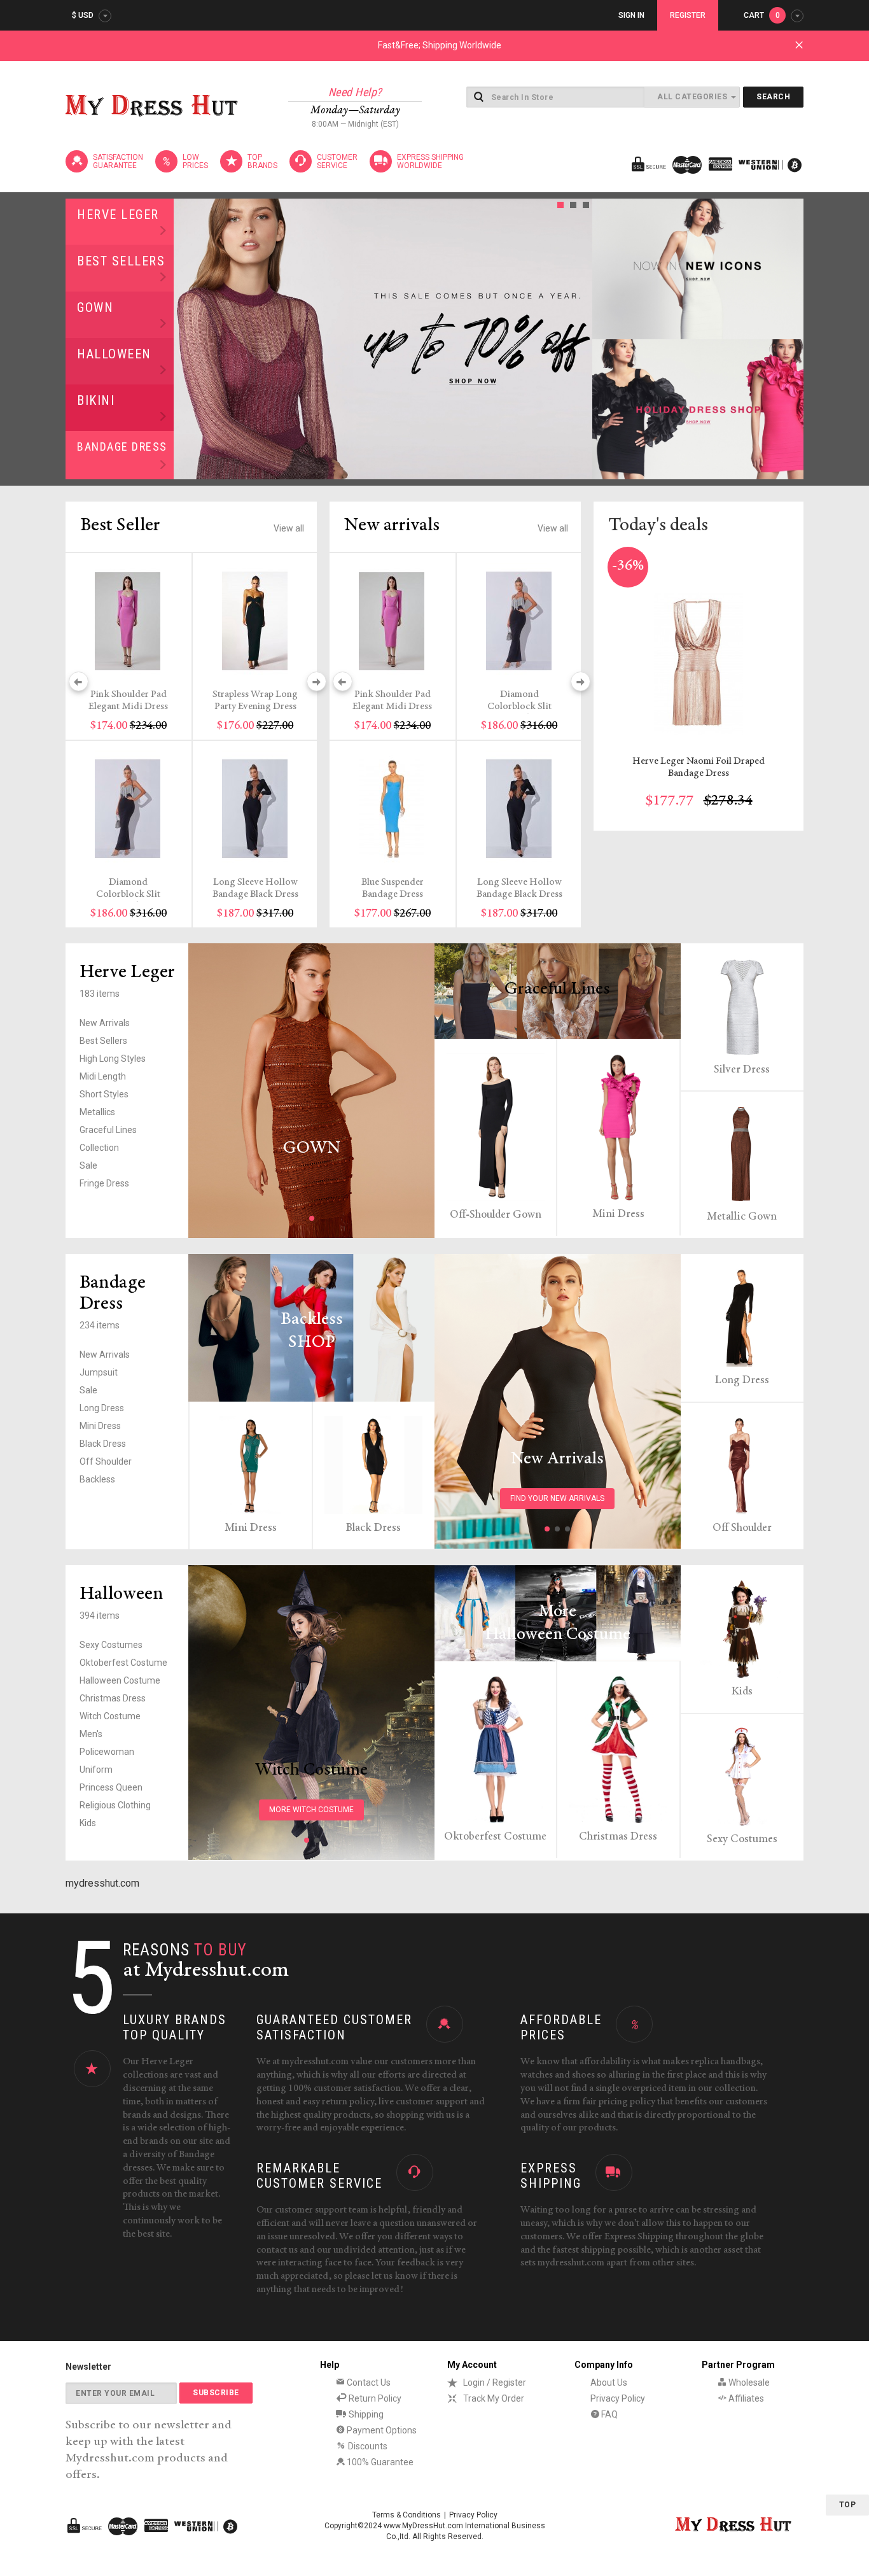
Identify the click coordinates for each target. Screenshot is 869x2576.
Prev (187, 339)
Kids (88, 1823)
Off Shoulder (106, 1461)
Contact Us (368, 2382)
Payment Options (381, 2430)
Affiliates (745, 2398)
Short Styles (104, 1094)
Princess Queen (111, 1787)
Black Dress (103, 1444)
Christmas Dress (113, 1698)
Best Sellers (121, 261)
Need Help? (355, 92)
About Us (609, 2382)
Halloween (114, 354)
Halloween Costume (120, 1680)
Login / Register (495, 2382)
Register (688, 15)
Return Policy (374, 2398)
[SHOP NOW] (698, 269)
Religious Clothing (115, 1805)
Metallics (97, 1112)
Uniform (96, 1770)
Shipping (365, 2414)
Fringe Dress (104, 1183)
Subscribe (216, 2393)
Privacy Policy (618, 2398)
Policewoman (107, 1752)
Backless (97, 1479)
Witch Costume (110, 1716)
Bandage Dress (122, 447)
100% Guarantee (379, 2462)
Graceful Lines (108, 1130)
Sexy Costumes (111, 1645)
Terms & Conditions (407, 2515)
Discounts (367, 2446)
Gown (95, 307)
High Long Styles (113, 1059)
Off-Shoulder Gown (496, 1215)
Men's (91, 1734)
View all (289, 528)
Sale (88, 1165)
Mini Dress (618, 1214)
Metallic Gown (742, 1217)
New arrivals (392, 526)
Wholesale (748, 2382)
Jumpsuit (99, 1372)
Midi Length (103, 1076)
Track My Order (494, 2398)
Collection (99, 1148)
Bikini (96, 400)
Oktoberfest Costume (123, 1663)
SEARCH (773, 97)
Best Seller (120, 526)
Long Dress (102, 1408)
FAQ (608, 2414)
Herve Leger (118, 215)
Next (579, 339)
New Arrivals (105, 1023)
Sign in (631, 15)
